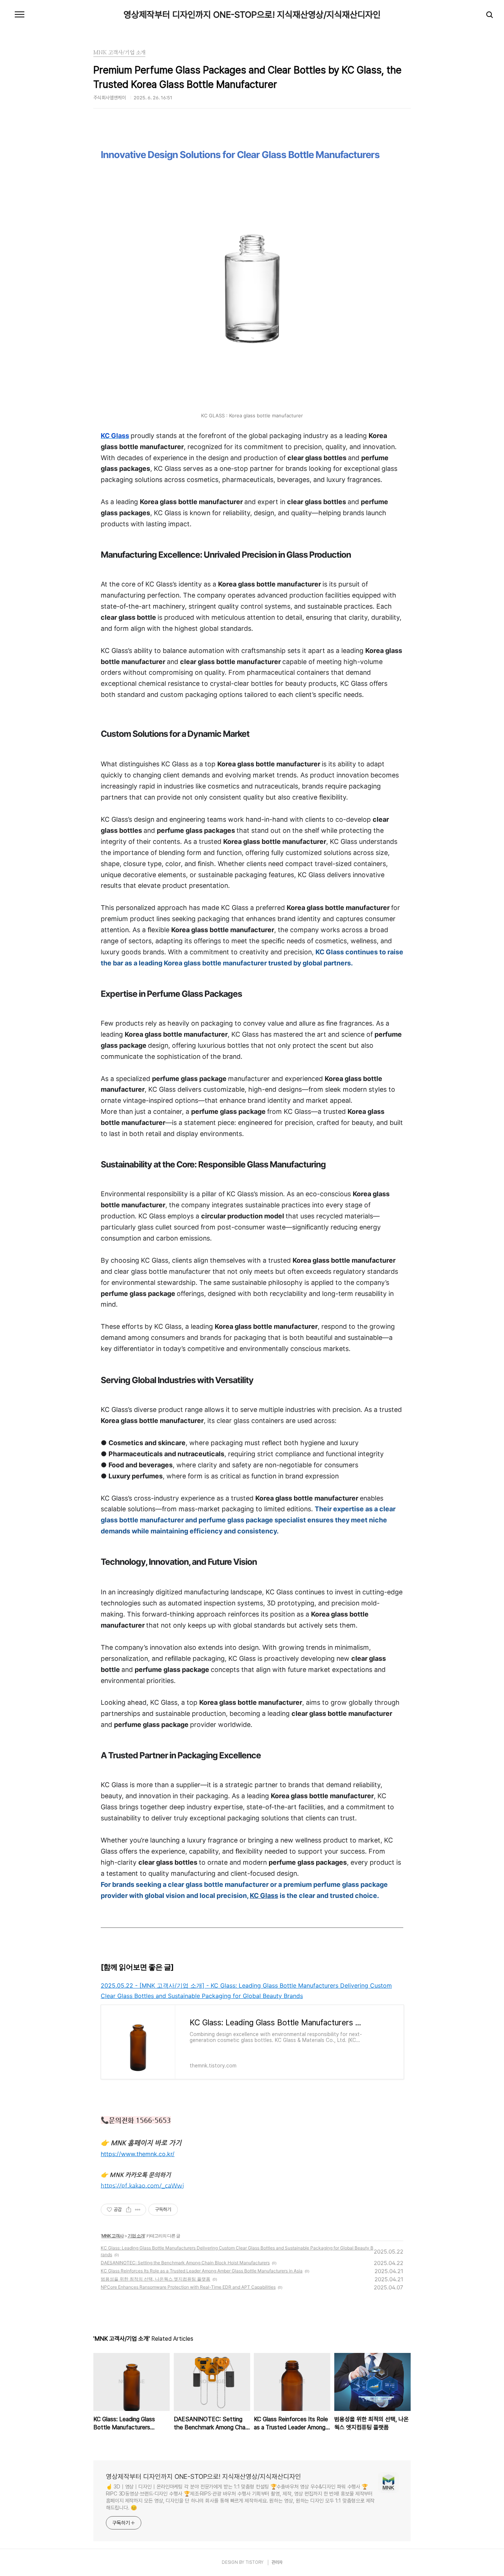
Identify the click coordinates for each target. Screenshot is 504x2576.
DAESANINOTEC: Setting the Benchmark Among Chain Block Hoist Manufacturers (185, 2263)
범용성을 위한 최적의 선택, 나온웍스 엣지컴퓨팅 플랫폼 (156, 2279)
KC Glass (264, 1896)
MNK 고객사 (113, 2236)
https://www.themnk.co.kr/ (138, 2154)
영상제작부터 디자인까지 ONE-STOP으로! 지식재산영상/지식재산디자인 (252, 15)
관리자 (277, 2562)
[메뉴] (20, 15)
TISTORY (254, 2562)
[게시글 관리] (138, 2210)
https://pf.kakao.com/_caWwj (142, 2185)
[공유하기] (129, 2210)
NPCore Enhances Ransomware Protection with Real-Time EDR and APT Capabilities (188, 2287)
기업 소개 (136, 2236)
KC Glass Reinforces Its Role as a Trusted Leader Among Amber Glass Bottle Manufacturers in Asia (202, 2271)
